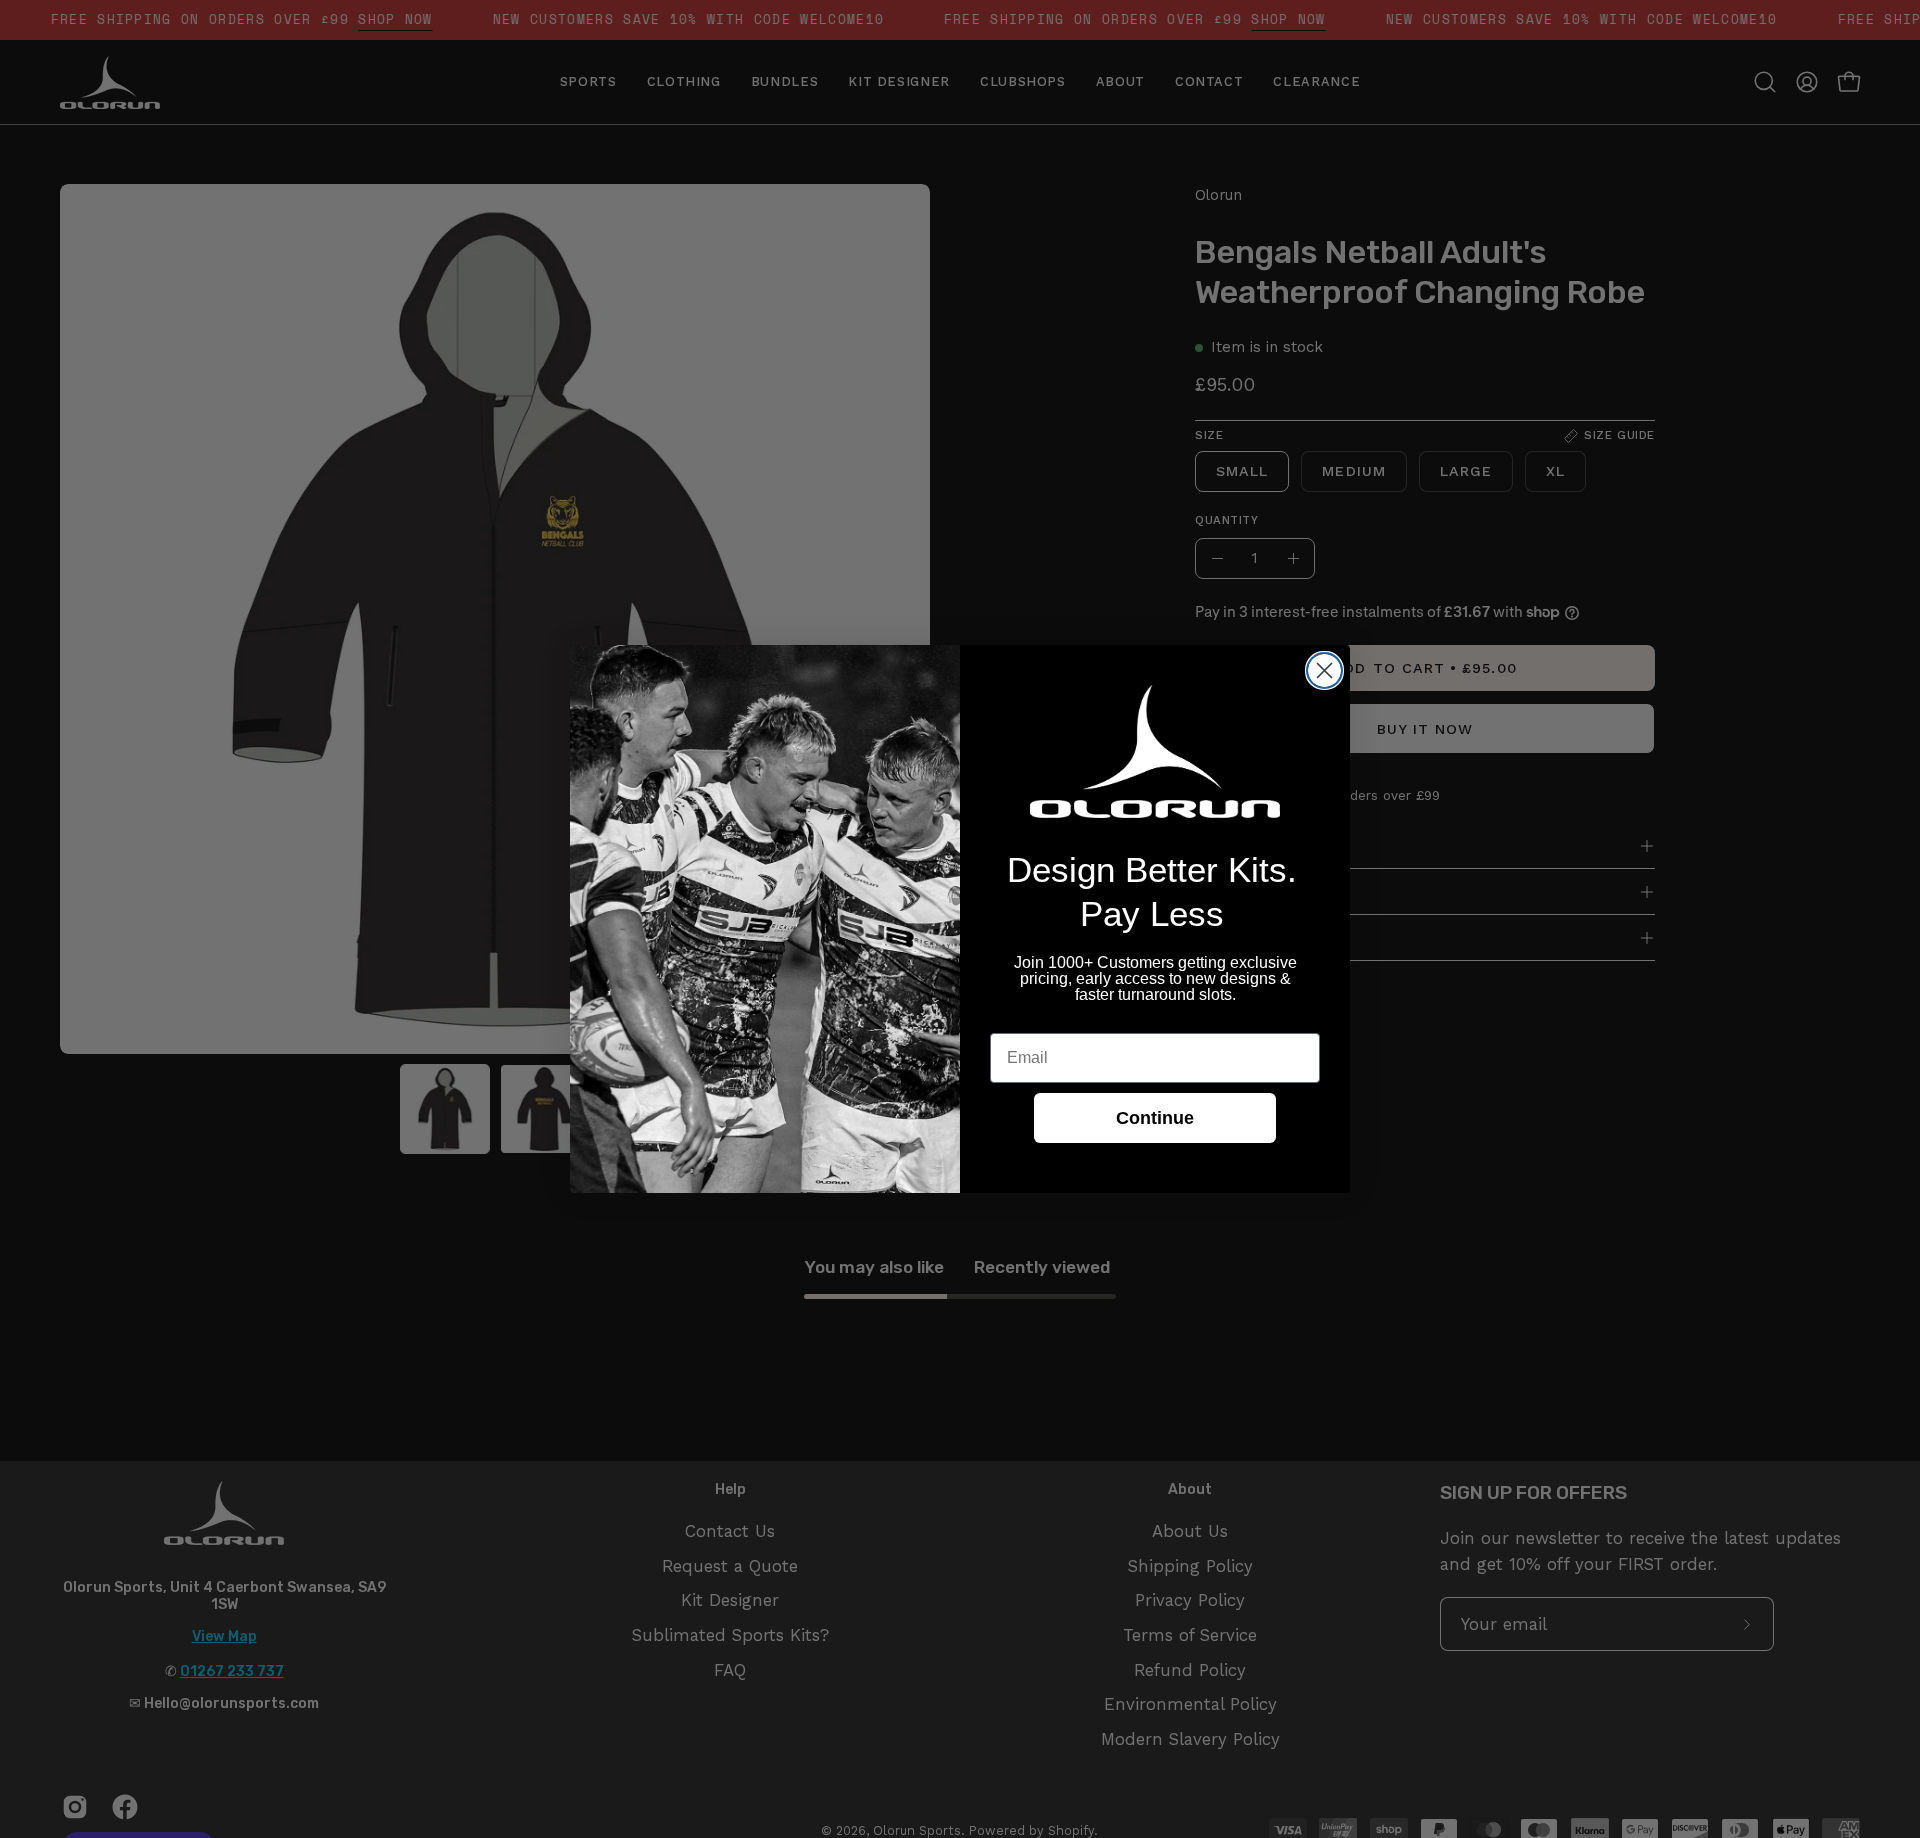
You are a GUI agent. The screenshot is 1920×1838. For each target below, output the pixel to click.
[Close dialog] (1324, 670)
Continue (1155, 1118)
